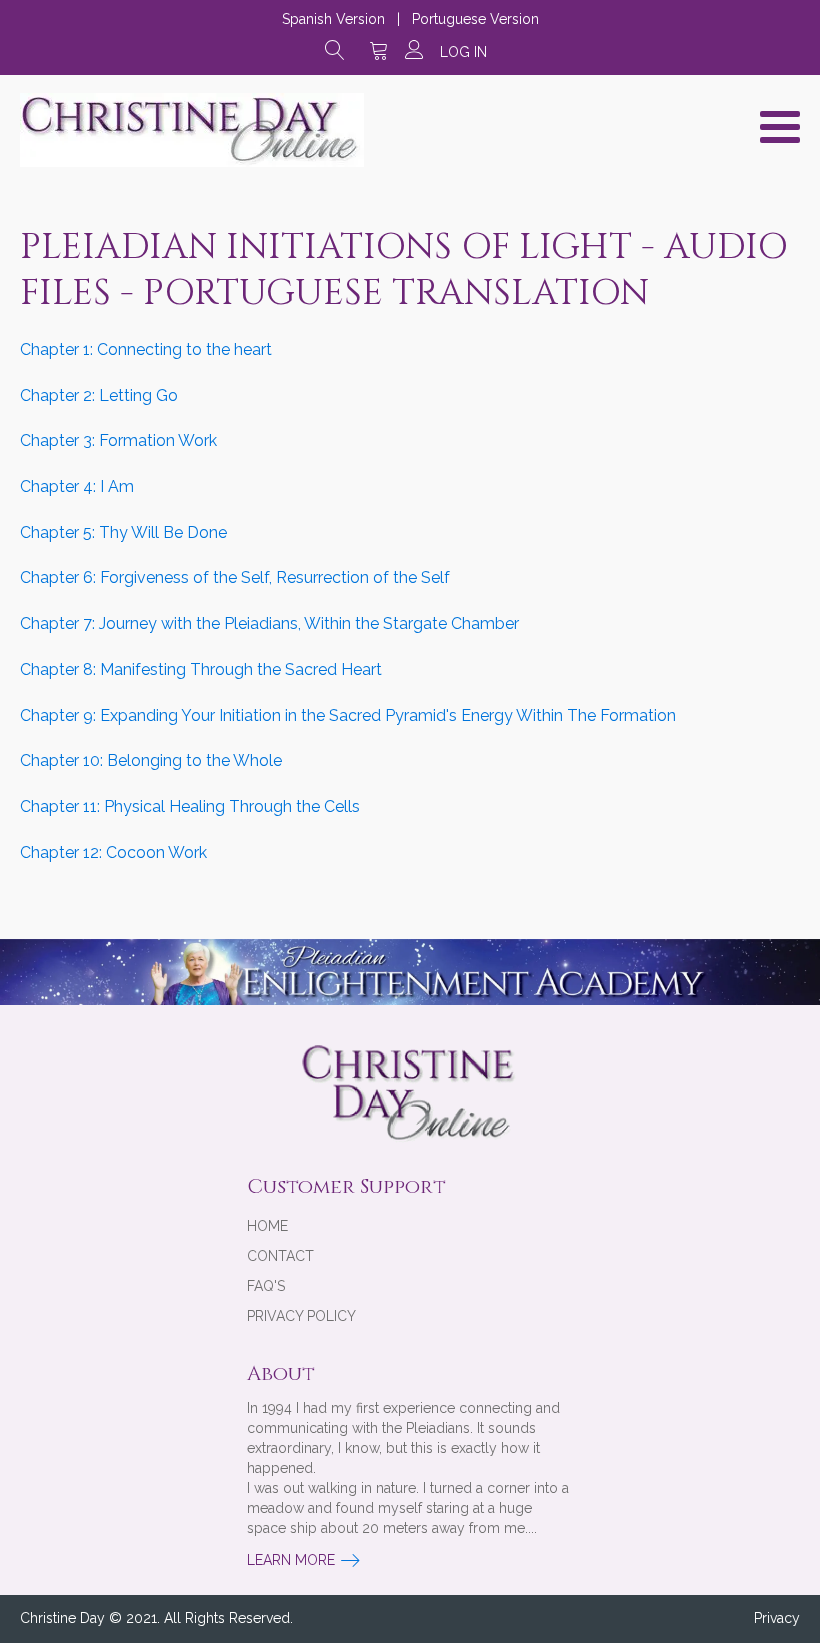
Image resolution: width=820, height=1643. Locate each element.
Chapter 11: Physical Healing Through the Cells (190, 806)
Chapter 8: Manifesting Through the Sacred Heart (201, 669)
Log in (463, 52)
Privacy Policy (301, 1316)
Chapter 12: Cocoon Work (113, 852)
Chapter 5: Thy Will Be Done (123, 532)
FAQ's (266, 1286)
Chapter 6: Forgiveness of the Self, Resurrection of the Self (235, 577)
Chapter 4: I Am (77, 486)
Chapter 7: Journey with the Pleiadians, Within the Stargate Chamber (269, 623)
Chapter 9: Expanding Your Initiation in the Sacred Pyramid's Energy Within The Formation (348, 715)
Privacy (777, 1618)
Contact (280, 1256)
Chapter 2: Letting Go (99, 395)
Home (267, 1226)
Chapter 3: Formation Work (118, 440)
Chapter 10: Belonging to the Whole (151, 760)
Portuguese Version (475, 19)
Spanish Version (333, 19)
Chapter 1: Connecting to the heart (146, 349)
